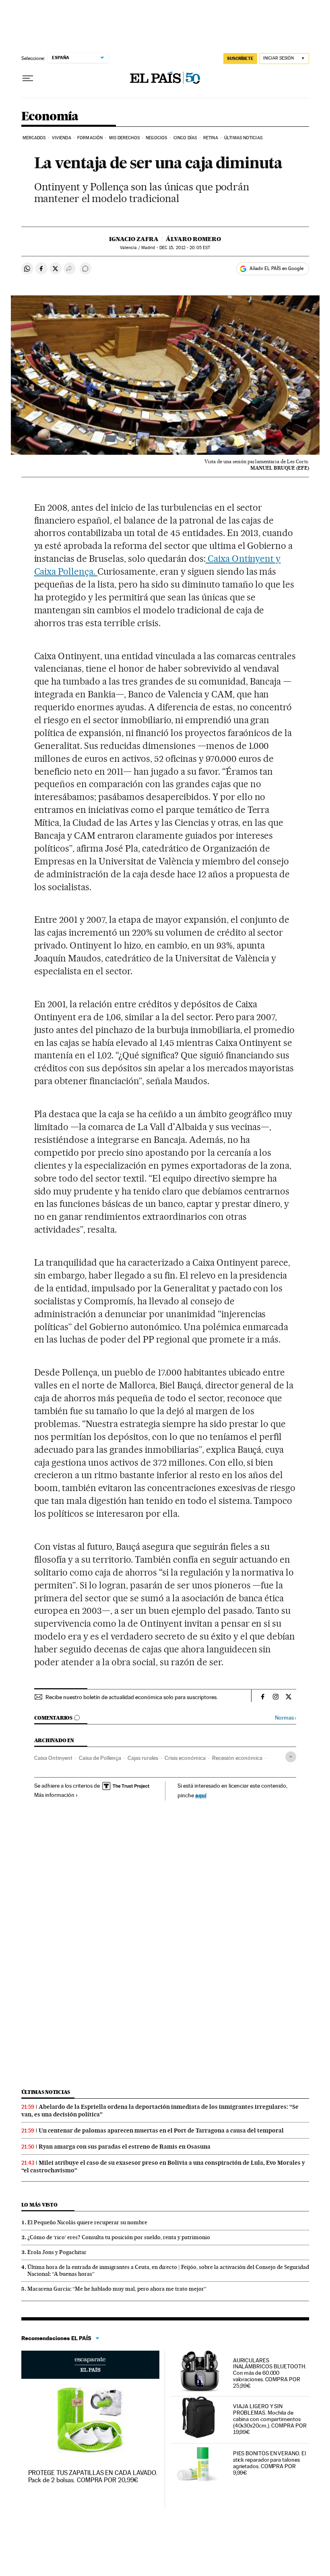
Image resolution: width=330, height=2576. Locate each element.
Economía (50, 117)
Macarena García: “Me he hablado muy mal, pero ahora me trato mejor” (117, 2289)
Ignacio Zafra (134, 239)
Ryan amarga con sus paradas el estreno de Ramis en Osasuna (125, 2147)
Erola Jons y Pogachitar (57, 2252)
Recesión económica (237, 1758)
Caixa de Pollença (100, 1758)
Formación (90, 138)
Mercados (34, 138)
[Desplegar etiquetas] (291, 1757)
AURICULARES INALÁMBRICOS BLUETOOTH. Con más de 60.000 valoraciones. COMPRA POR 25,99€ (270, 2373)
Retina (211, 138)
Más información (54, 1795)
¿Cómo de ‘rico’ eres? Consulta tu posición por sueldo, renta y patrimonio (119, 2237)
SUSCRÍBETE (240, 58)
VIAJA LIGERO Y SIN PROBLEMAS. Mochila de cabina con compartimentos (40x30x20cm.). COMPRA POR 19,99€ (270, 2419)
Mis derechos (124, 138)
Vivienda (62, 138)
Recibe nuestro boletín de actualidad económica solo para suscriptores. (132, 1697)
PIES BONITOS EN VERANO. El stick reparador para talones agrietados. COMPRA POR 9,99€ (269, 2463)
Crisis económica (185, 1758)
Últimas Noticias (243, 138)
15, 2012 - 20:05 (185, 248)
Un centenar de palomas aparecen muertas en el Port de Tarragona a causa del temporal (161, 2131)
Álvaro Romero (193, 239)
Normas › (286, 1718)
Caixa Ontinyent (53, 1758)
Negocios (156, 138)
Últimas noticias (46, 2092)
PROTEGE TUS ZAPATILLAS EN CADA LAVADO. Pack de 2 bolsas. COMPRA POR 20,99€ (93, 2476)
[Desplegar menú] (28, 78)
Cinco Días (185, 138)
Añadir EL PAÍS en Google (276, 268)
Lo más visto (39, 2205)
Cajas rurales (143, 1758)
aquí (201, 1795)
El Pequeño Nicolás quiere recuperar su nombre (87, 2222)
